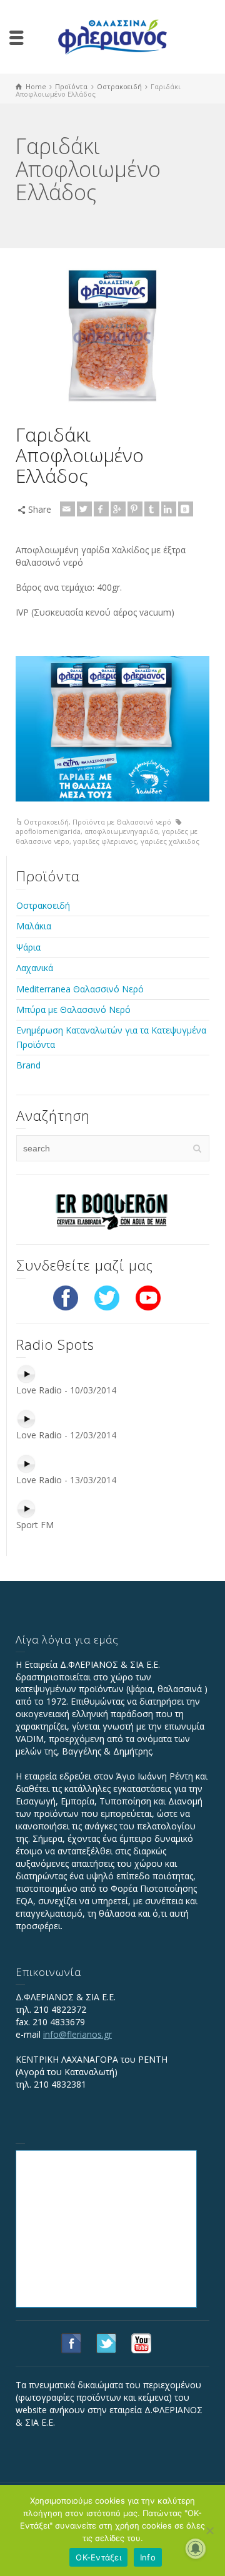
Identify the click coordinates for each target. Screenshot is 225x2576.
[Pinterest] (135, 509)
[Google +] (118, 509)
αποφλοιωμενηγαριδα (121, 831)
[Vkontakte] (186, 509)
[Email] (67, 509)
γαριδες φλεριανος (105, 841)
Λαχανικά (35, 968)
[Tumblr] (152, 509)
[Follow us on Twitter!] (107, 1296)
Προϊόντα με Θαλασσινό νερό (122, 822)
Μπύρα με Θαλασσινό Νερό (73, 1010)
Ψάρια (28, 947)
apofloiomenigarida (48, 831)
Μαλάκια (34, 926)
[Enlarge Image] (112, 337)
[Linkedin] (169, 509)
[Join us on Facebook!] (66, 1296)
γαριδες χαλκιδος (170, 841)
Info (148, 2557)
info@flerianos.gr (77, 2034)
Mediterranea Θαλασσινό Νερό (80, 989)
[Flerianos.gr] (112, 36)
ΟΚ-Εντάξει (98, 2557)
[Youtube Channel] (148, 1296)
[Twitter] (84, 509)
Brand (28, 1065)
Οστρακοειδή (46, 822)
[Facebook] (101, 509)
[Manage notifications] (196, 2549)
